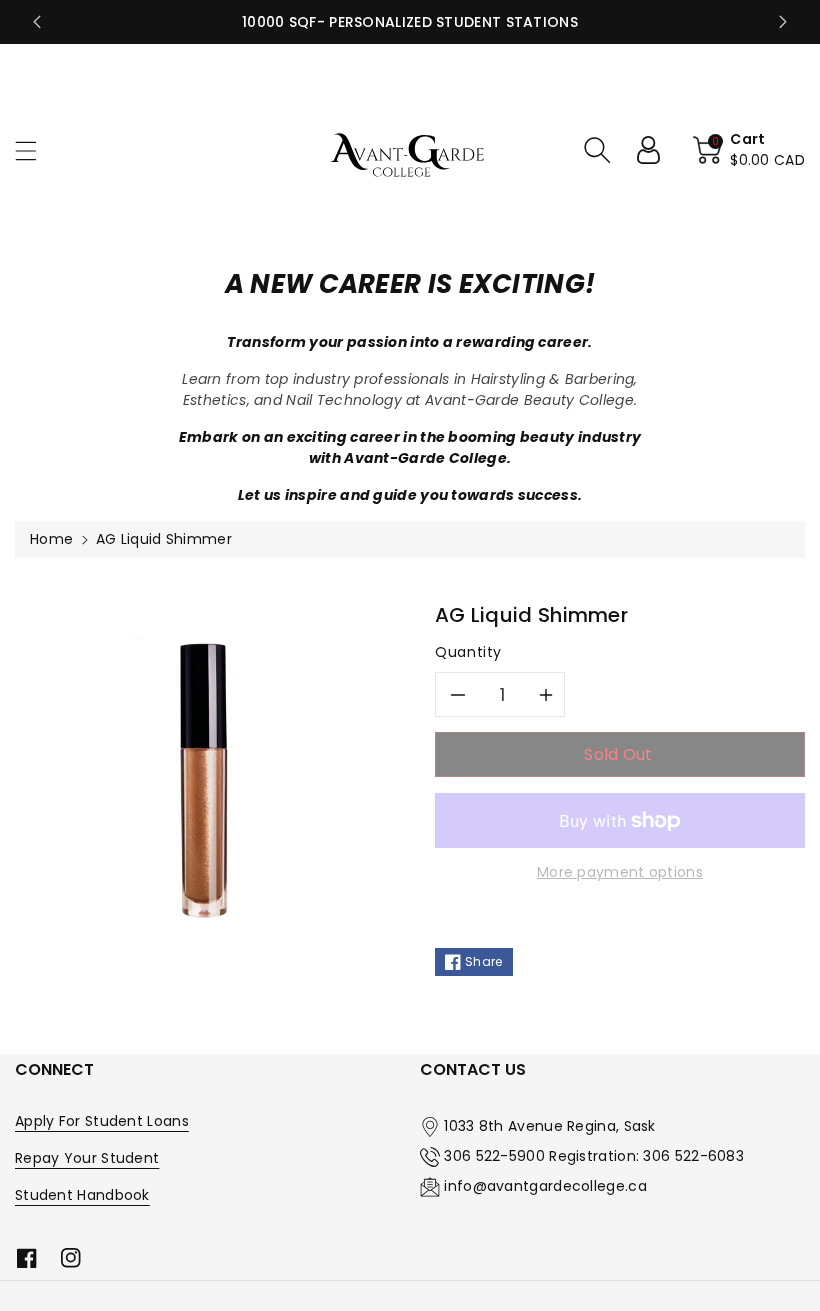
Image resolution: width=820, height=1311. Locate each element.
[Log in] (656, 150)
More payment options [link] (620, 872)
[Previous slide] (37, 22)
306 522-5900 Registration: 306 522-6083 (594, 1156)
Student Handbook (82, 1195)
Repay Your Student (87, 1158)
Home (51, 539)
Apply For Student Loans (102, 1121)
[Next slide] (783, 22)
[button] (35, 150)
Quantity (468, 652)
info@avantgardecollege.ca (545, 1186)
